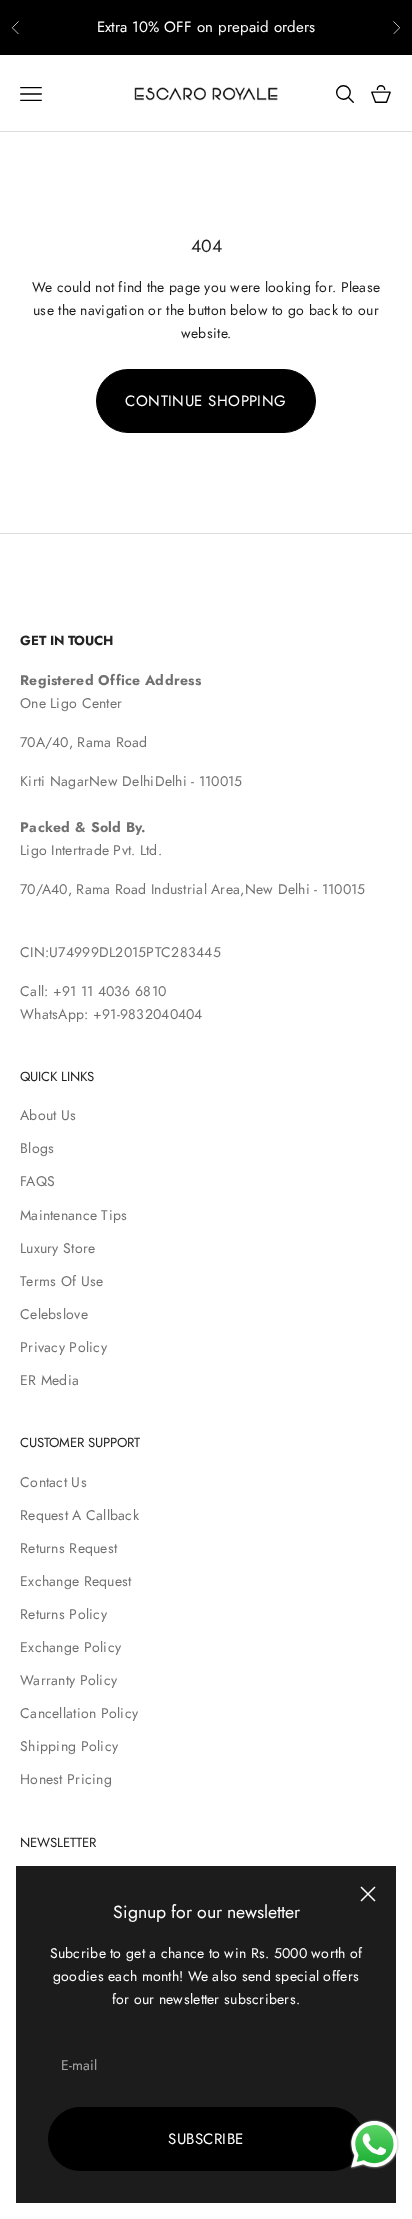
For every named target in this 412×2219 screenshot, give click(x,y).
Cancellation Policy (79, 1713)
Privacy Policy (63, 1347)
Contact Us (53, 1482)
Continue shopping (206, 401)
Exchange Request (75, 1581)
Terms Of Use (61, 1281)
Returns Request (68, 1548)
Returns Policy (63, 1614)
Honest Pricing (66, 1779)
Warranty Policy (68, 1680)
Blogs (37, 1148)
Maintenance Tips (73, 1215)
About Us (48, 1115)
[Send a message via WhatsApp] (374, 2144)
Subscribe (205, 2139)
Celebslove (54, 1314)
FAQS (37, 1181)
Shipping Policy (69, 1746)
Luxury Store (57, 1248)
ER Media (49, 1380)
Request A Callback (79, 1515)
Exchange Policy (70, 1647)
